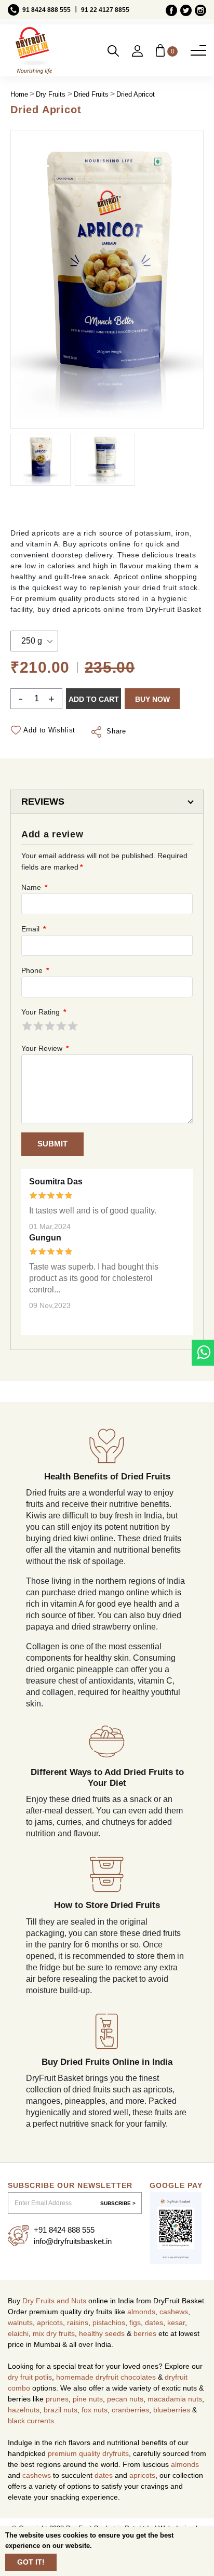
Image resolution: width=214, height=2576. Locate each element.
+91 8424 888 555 (64, 2230)
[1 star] (27, 1026)
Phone (34, 970)
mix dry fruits (54, 2333)
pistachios (109, 2323)
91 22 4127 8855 (105, 10)
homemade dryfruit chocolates (106, 2377)
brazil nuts (61, 2410)
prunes (57, 2399)
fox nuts (95, 2410)
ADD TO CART (94, 699)
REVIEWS (43, 802)
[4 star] (61, 1026)
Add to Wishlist (49, 730)
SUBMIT (52, 1144)
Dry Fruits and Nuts (54, 2301)
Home (19, 94)
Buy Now (152, 699)
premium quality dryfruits (88, 2453)
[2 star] (38, 1026)
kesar (176, 2323)
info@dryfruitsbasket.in (73, 2241)
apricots (50, 2323)
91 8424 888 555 (46, 10)
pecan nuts (125, 2399)
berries (145, 2333)
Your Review (44, 1048)
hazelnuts (24, 2410)
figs (135, 2323)
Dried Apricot (136, 94)
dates (154, 2323)
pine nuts (88, 2399)
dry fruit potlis (30, 2377)
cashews (174, 2312)
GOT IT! (31, 2562)
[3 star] (50, 1026)
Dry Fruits (51, 94)
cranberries (130, 2410)
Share (115, 731)
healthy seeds (102, 2333)
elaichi (18, 2333)
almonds (141, 2312)
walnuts (20, 2323)
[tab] (107, 802)
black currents (31, 2421)
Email (33, 929)
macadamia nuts (175, 2399)
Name (34, 887)
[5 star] (73, 1026)
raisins (78, 2323)
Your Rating (43, 1012)
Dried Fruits (91, 94)
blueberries (172, 2410)
